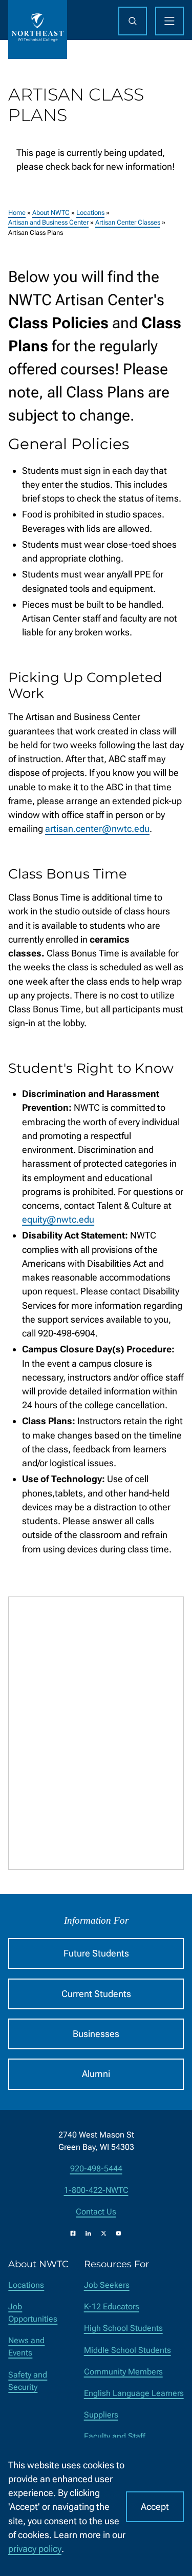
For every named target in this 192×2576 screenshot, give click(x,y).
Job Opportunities (33, 2313)
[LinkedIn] (88, 2233)
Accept (155, 2507)
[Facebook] (73, 2233)
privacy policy (35, 2549)
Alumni (96, 2074)
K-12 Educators (112, 2307)
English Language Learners (134, 2393)
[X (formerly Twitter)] (104, 2233)
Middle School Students (127, 2350)
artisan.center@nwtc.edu (97, 828)
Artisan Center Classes (128, 222)
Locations (90, 213)
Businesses (96, 2034)
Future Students (96, 1953)
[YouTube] (119, 2233)
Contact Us (96, 2212)
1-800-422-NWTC (96, 2190)
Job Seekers (107, 2285)
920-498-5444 (96, 2169)
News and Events (26, 2347)
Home (17, 213)
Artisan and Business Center (48, 222)
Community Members (123, 2372)
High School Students (123, 2328)
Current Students (96, 1994)
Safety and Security (28, 2381)
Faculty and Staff (115, 2436)
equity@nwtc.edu (58, 1219)
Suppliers (101, 2415)
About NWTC (51, 213)
